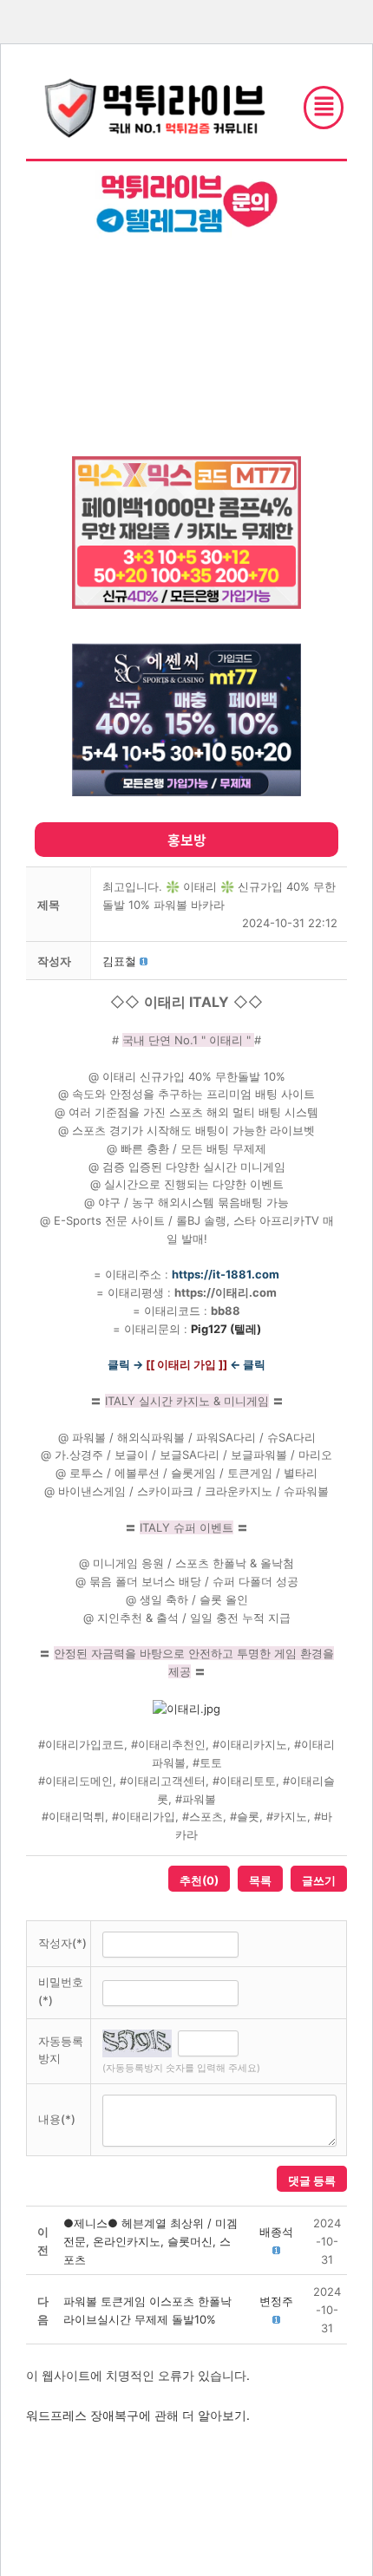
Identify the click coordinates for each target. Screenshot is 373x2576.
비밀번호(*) (61, 1991)
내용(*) (57, 2119)
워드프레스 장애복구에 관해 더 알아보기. (138, 2415)
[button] (119, 961)
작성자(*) (62, 1943)
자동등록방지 (61, 2050)
